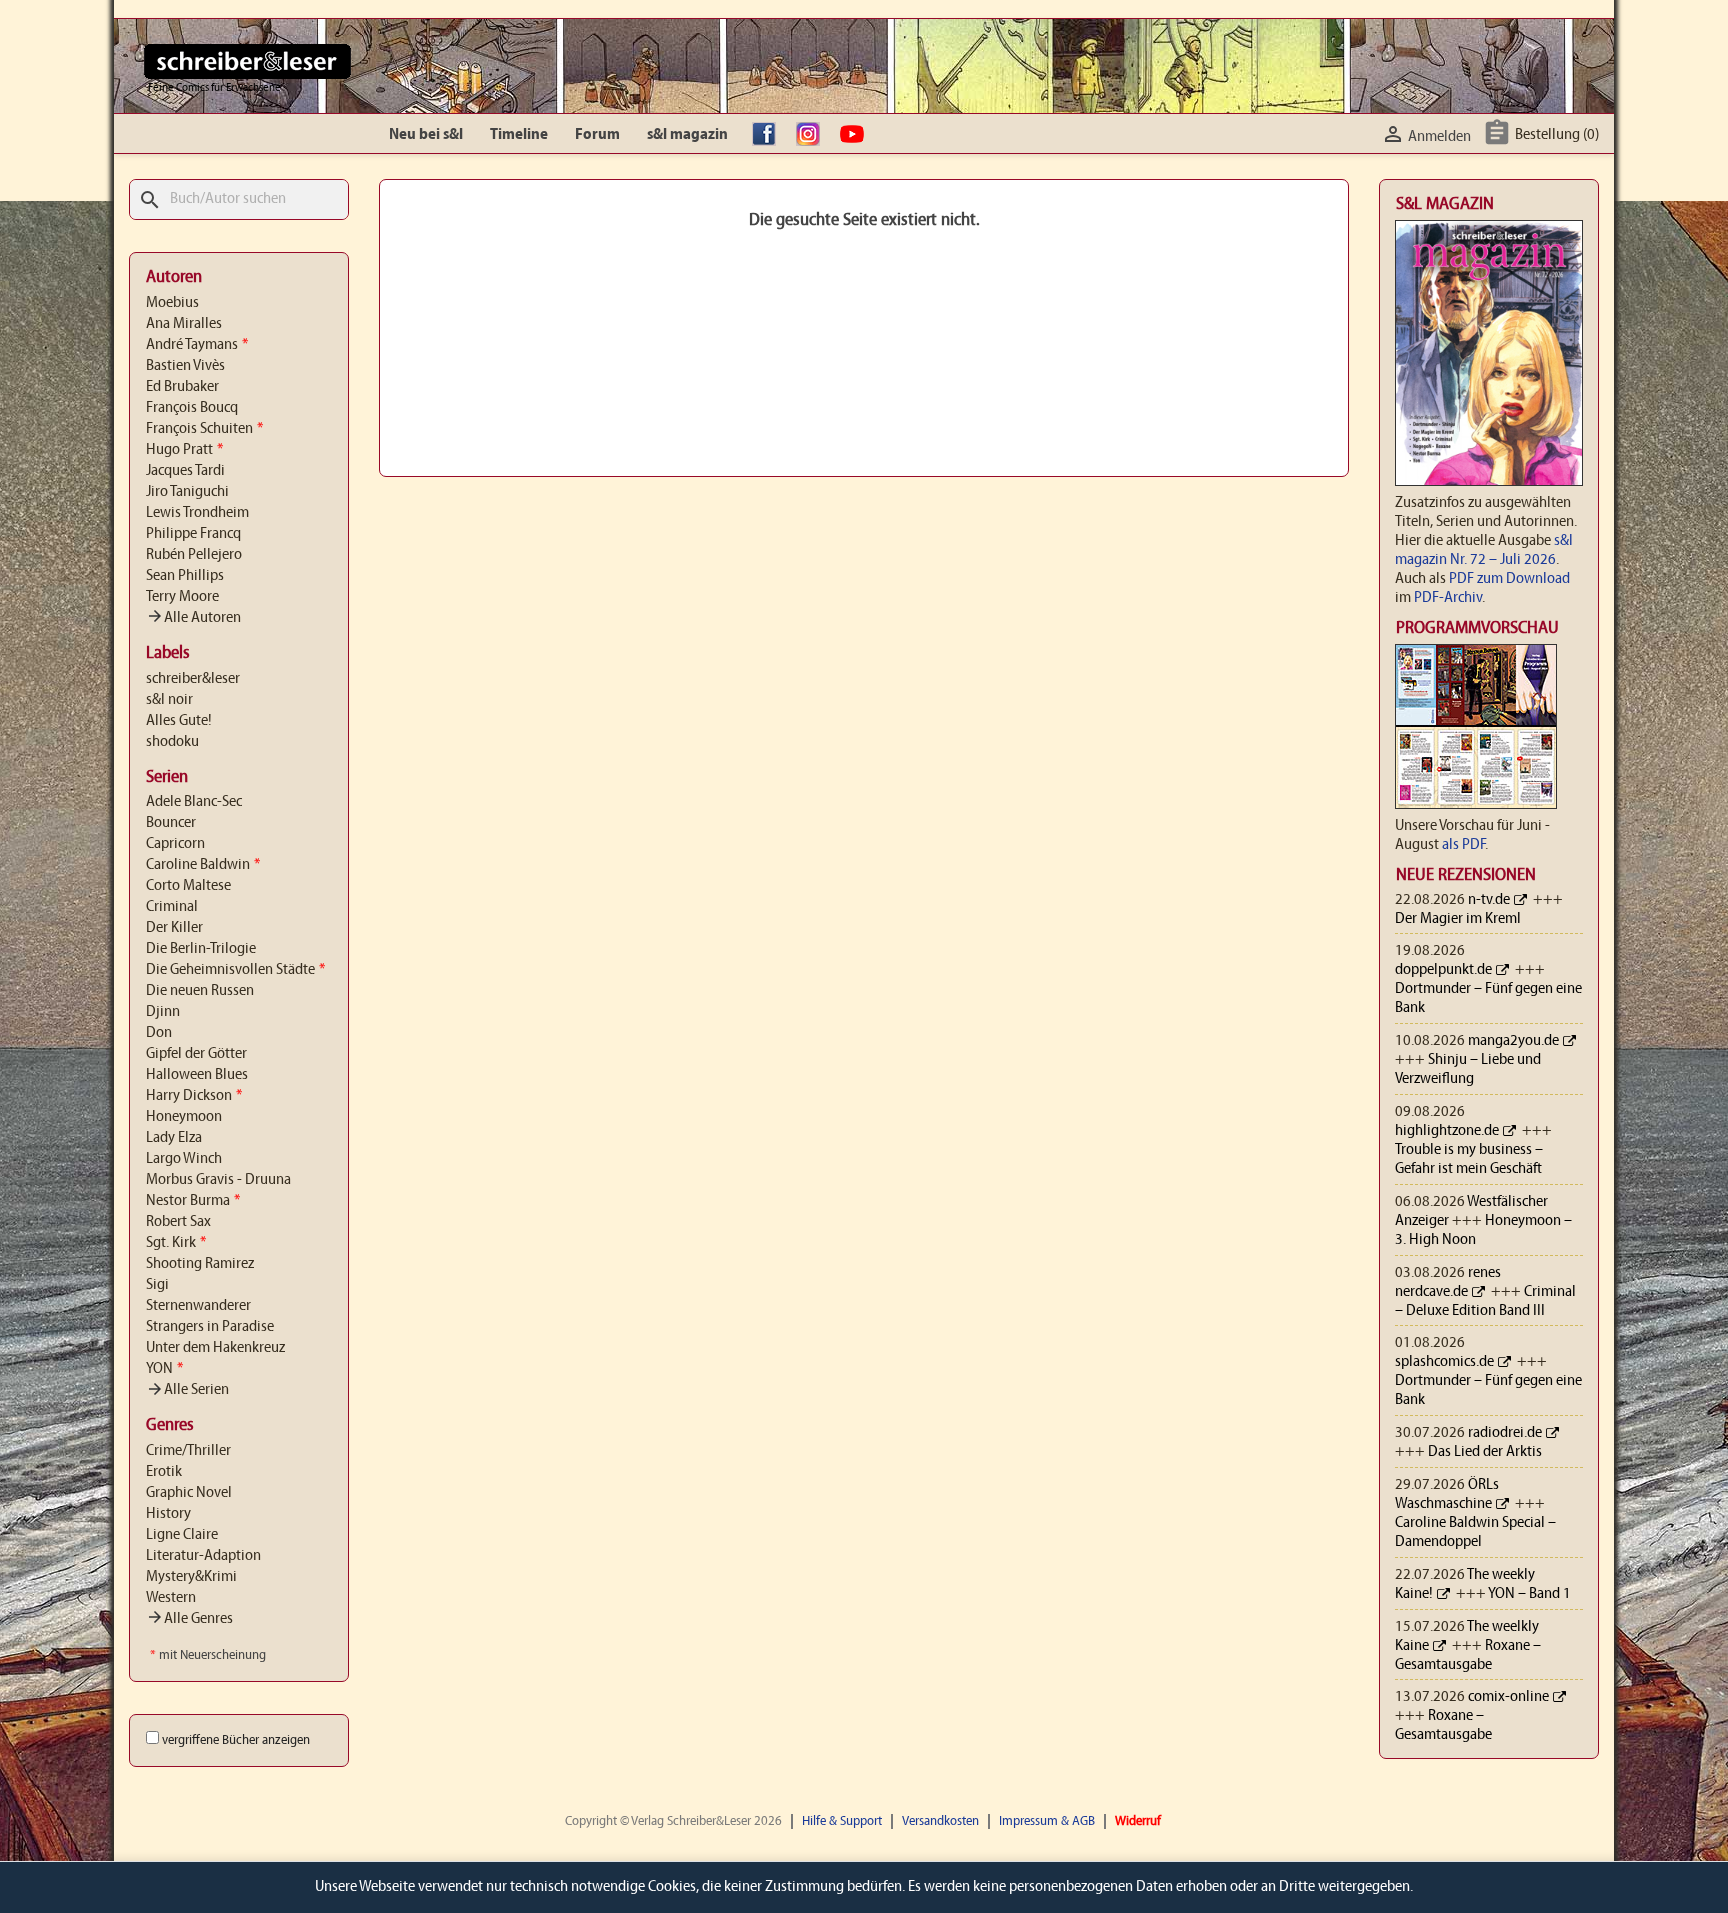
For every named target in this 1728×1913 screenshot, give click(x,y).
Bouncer (171, 823)
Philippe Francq (193, 534)
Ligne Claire (182, 1535)
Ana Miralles (184, 324)
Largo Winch (184, 1159)
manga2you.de (1513, 1041)
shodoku (172, 742)
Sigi (157, 1285)
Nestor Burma (193, 1201)
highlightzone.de (1447, 1131)
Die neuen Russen (200, 991)
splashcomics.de (1444, 1362)
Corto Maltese (188, 886)
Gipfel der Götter (196, 1054)
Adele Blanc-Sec (194, 802)
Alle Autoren (193, 618)
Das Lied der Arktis (1485, 1452)
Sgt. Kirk (176, 1243)
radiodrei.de (1505, 1433)
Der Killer (174, 928)
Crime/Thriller (188, 1451)
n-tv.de (1489, 900)
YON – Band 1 (1529, 1594)
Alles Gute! (179, 721)
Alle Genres (189, 1619)
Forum (597, 135)
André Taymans (197, 345)
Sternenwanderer (198, 1306)
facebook (769, 135)
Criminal (172, 907)
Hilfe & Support (842, 1821)
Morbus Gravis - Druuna (218, 1180)
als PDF (1463, 845)
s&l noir (169, 700)
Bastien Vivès (185, 366)
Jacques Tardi (185, 471)
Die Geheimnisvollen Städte (235, 970)
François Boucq (192, 408)
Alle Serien (187, 1390)
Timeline (519, 135)
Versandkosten (940, 1821)
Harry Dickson (194, 1096)
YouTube (857, 135)
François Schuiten (204, 429)
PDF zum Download (1509, 579)
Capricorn (175, 844)
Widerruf (1138, 1821)
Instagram (813, 135)
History (168, 1514)
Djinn (163, 1012)
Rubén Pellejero (194, 555)
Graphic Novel (189, 1493)
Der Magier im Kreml (1458, 919)
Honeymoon (184, 1117)
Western (171, 1598)
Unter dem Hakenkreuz (215, 1348)
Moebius (172, 303)
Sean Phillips (185, 576)
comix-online (1508, 1697)
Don (159, 1033)
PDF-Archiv (1448, 598)
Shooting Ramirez (200, 1264)
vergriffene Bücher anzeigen (236, 1740)
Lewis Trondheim (197, 513)
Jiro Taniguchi (187, 492)
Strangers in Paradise (210, 1327)
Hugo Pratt (184, 450)
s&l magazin (687, 135)
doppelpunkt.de (1443, 970)
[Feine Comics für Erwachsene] (247, 61)
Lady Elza (174, 1138)
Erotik (164, 1472)
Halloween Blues (197, 1075)
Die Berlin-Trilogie (201, 949)
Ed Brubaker (182, 387)
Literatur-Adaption (203, 1556)
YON (164, 1369)
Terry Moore (182, 597)
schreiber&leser (193, 679)
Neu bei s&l (426, 135)
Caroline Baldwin (203, 865)
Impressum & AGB (1047, 1821)
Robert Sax (178, 1222)
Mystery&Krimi (191, 1577)
